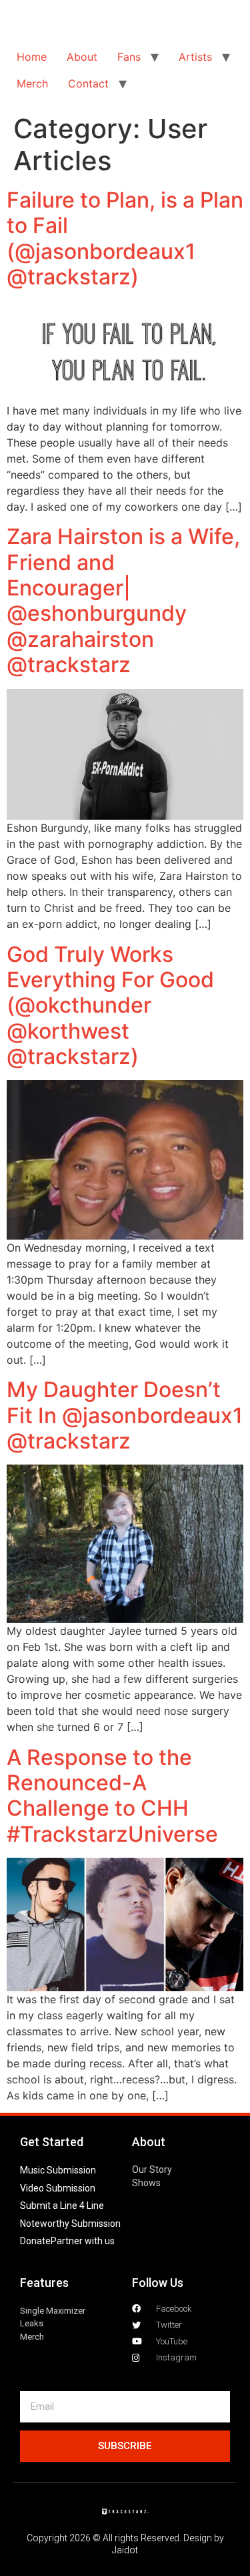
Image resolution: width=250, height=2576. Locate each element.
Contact (88, 83)
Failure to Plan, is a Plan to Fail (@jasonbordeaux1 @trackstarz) (125, 238)
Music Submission (58, 2170)
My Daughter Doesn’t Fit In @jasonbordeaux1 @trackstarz (125, 1415)
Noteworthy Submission (70, 2224)
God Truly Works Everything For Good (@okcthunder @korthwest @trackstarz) (110, 1006)
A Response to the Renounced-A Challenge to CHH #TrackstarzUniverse (112, 1796)
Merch (32, 83)
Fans (129, 57)
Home (32, 57)
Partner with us (83, 2241)
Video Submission (58, 2188)
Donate (35, 2241)
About (82, 57)
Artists (195, 57)
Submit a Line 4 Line (62, 2206)
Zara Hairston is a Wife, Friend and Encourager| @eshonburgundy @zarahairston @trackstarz (123, 600)
